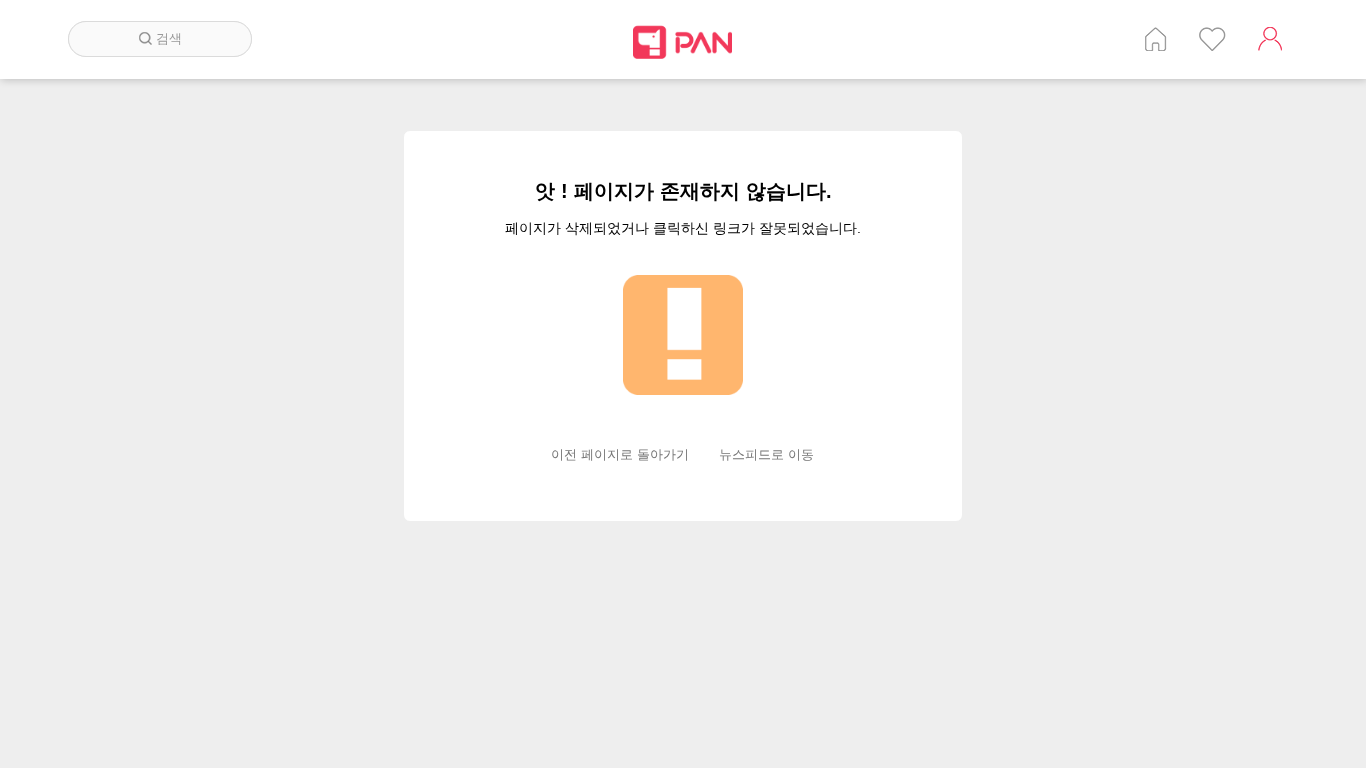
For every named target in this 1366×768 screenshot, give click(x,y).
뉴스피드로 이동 (766, 454)
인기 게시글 (1212, 39)
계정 (1270, 39)
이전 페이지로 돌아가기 (620, 454)
